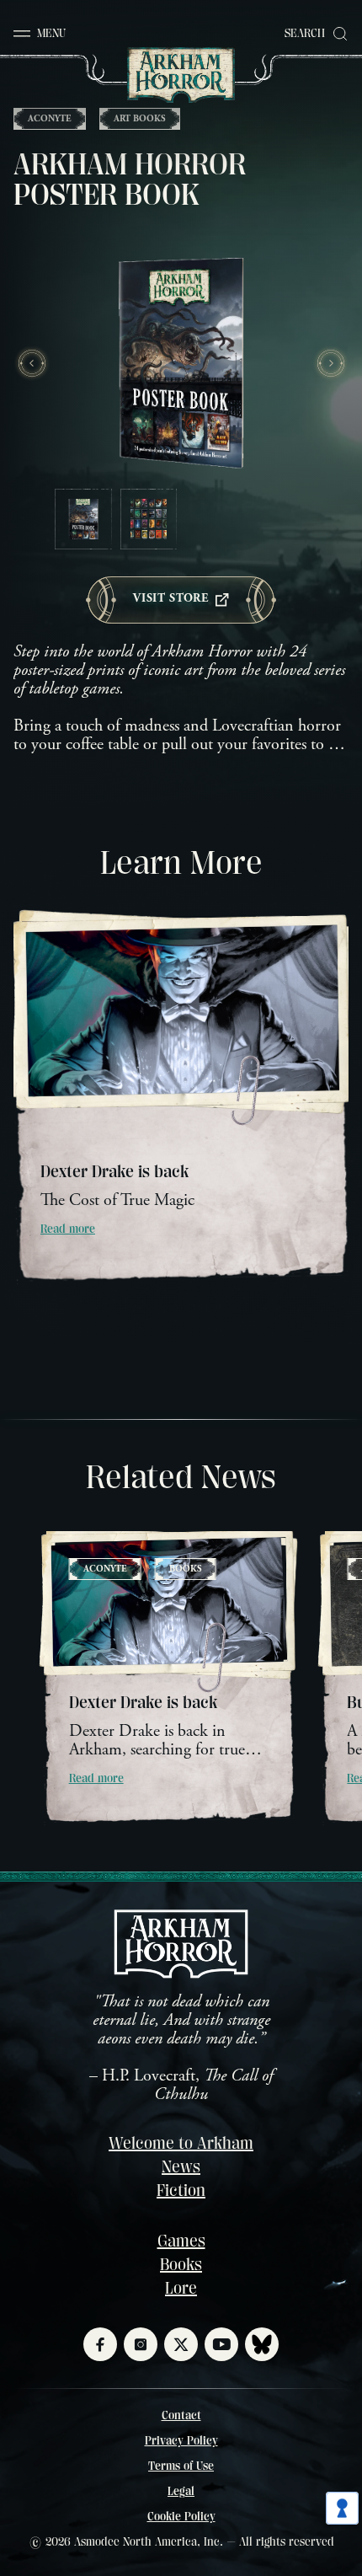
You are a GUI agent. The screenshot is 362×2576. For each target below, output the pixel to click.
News (181, 2167)
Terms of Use (181, 2466)
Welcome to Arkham (181, 2143)
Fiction (181, 2190)
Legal (181, 2491)
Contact (181, 2415)
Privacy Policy (181, 2440)
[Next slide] (330, 363)
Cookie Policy (181, 2516)
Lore (181, 2288)
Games (181, 2241)
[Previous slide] (32, 363)
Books (181, 2265)
